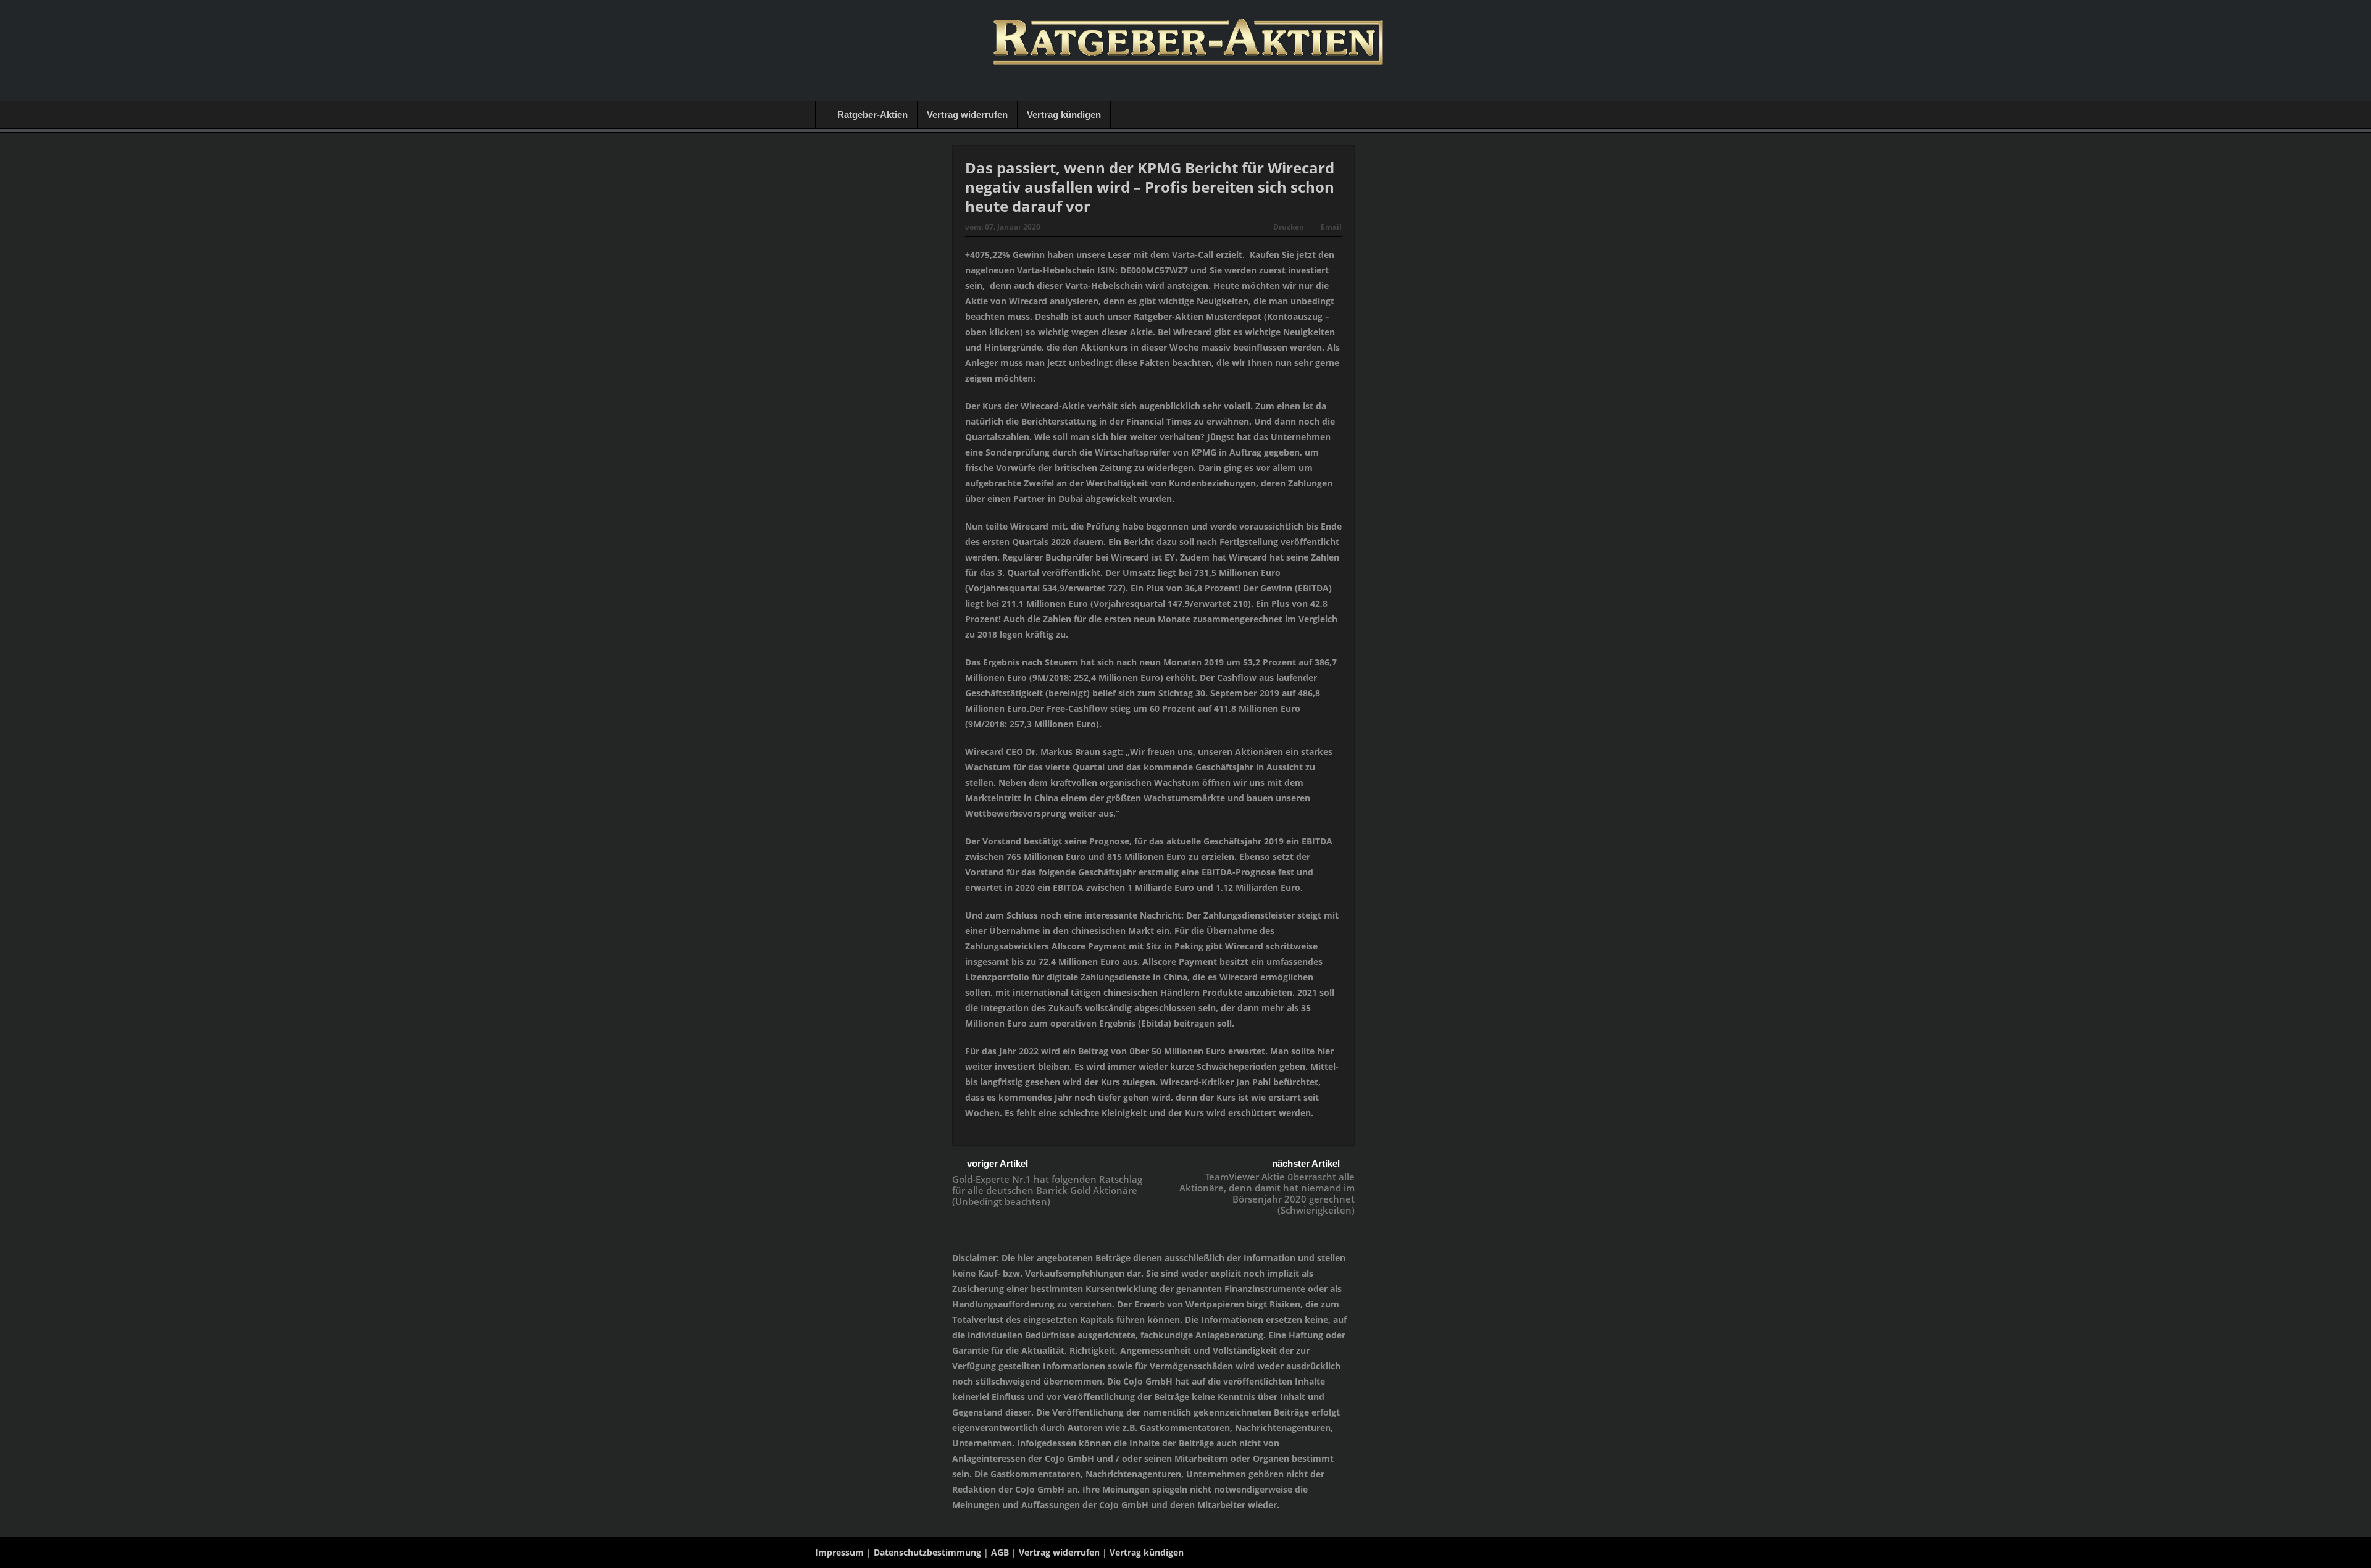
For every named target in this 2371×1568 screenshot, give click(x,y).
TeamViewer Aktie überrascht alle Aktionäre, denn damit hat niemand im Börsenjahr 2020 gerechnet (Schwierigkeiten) (1267, 1193)
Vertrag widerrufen (967, 115)
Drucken (1289, 227)
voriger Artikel (997, 1163)
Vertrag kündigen (1064, 115)
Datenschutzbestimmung (927, 1552)
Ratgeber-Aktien (872, 115)
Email (1331, 227)
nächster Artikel (1306, 1163)
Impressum (839, 1552)
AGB (1000, 1552)
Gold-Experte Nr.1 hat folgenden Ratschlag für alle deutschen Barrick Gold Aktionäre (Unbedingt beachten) (1047, 1190)
